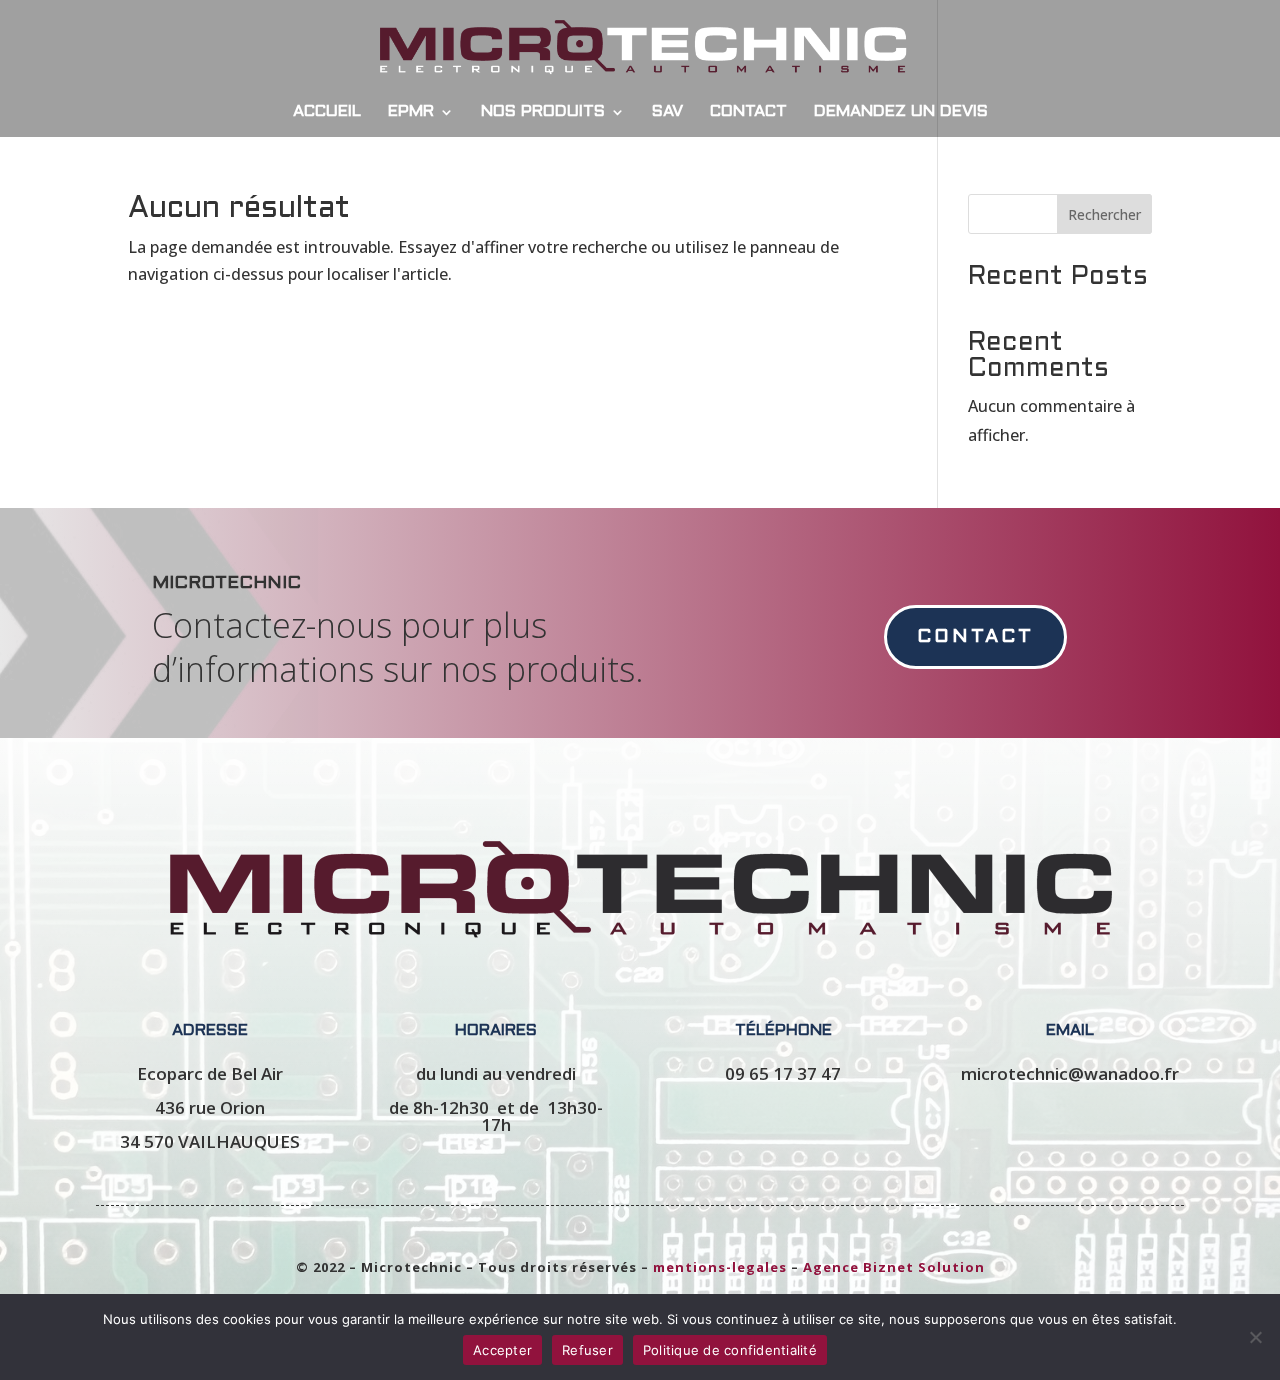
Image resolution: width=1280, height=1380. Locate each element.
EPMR (411, 112)
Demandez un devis (901, 112)
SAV (667, 112)
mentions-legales (720, 1267)
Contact (748, 112)
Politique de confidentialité (730, 1350)
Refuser (587, 1350)
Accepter (502, 1350)
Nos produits (543, 112)
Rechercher (1104, 214)
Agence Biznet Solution (894, 1267)
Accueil (327, 112)
